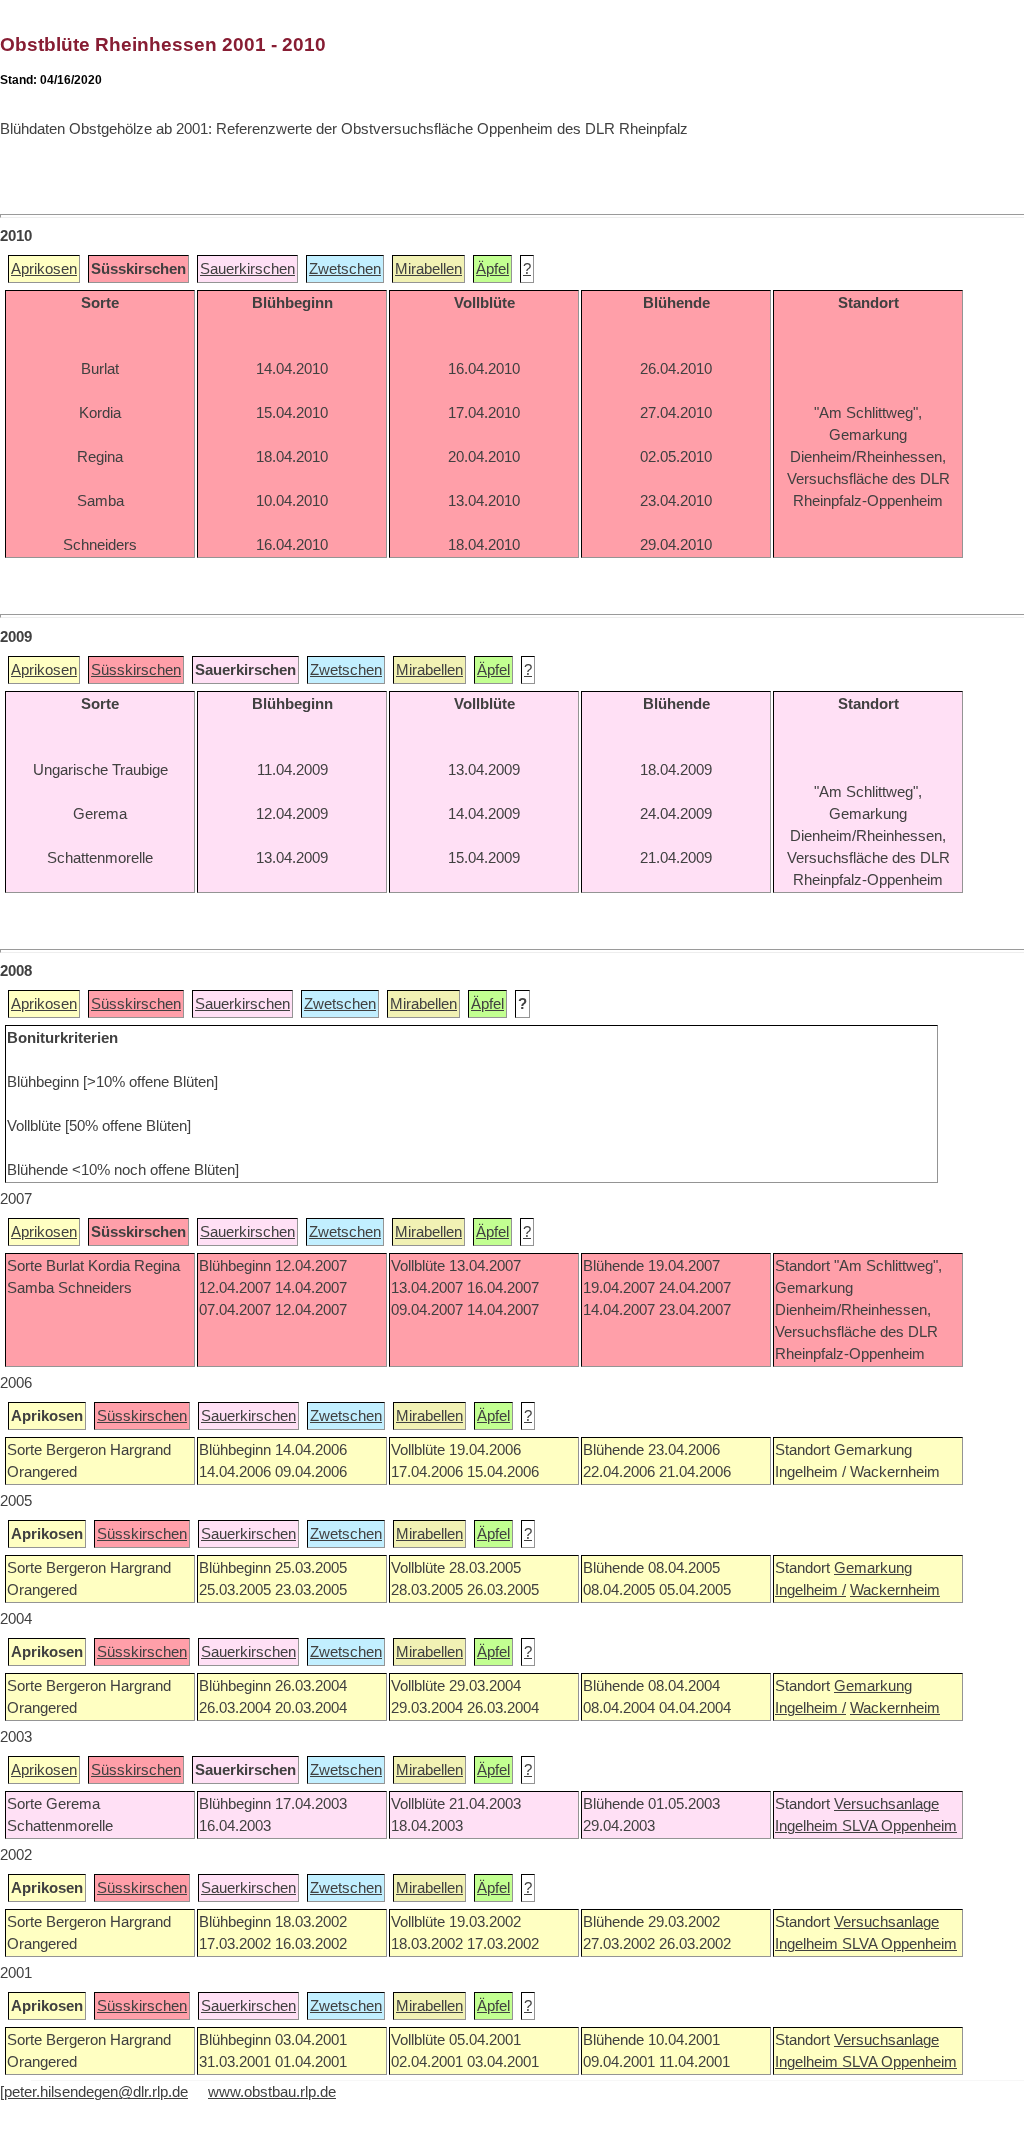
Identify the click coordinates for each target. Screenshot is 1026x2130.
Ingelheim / (810, 1590)
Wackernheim (895, 1590)
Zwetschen (345, 269)
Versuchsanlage (886, 1804)
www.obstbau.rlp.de (272, 2092)
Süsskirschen (136, 670)
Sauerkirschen (247, 269)
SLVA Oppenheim (899, 1826)
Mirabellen (428, 269)
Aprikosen (44, 269)
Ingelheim (808, 1826)
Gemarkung (873, 1568)
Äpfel (492, 269)
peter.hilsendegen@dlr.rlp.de (96, 2092)
